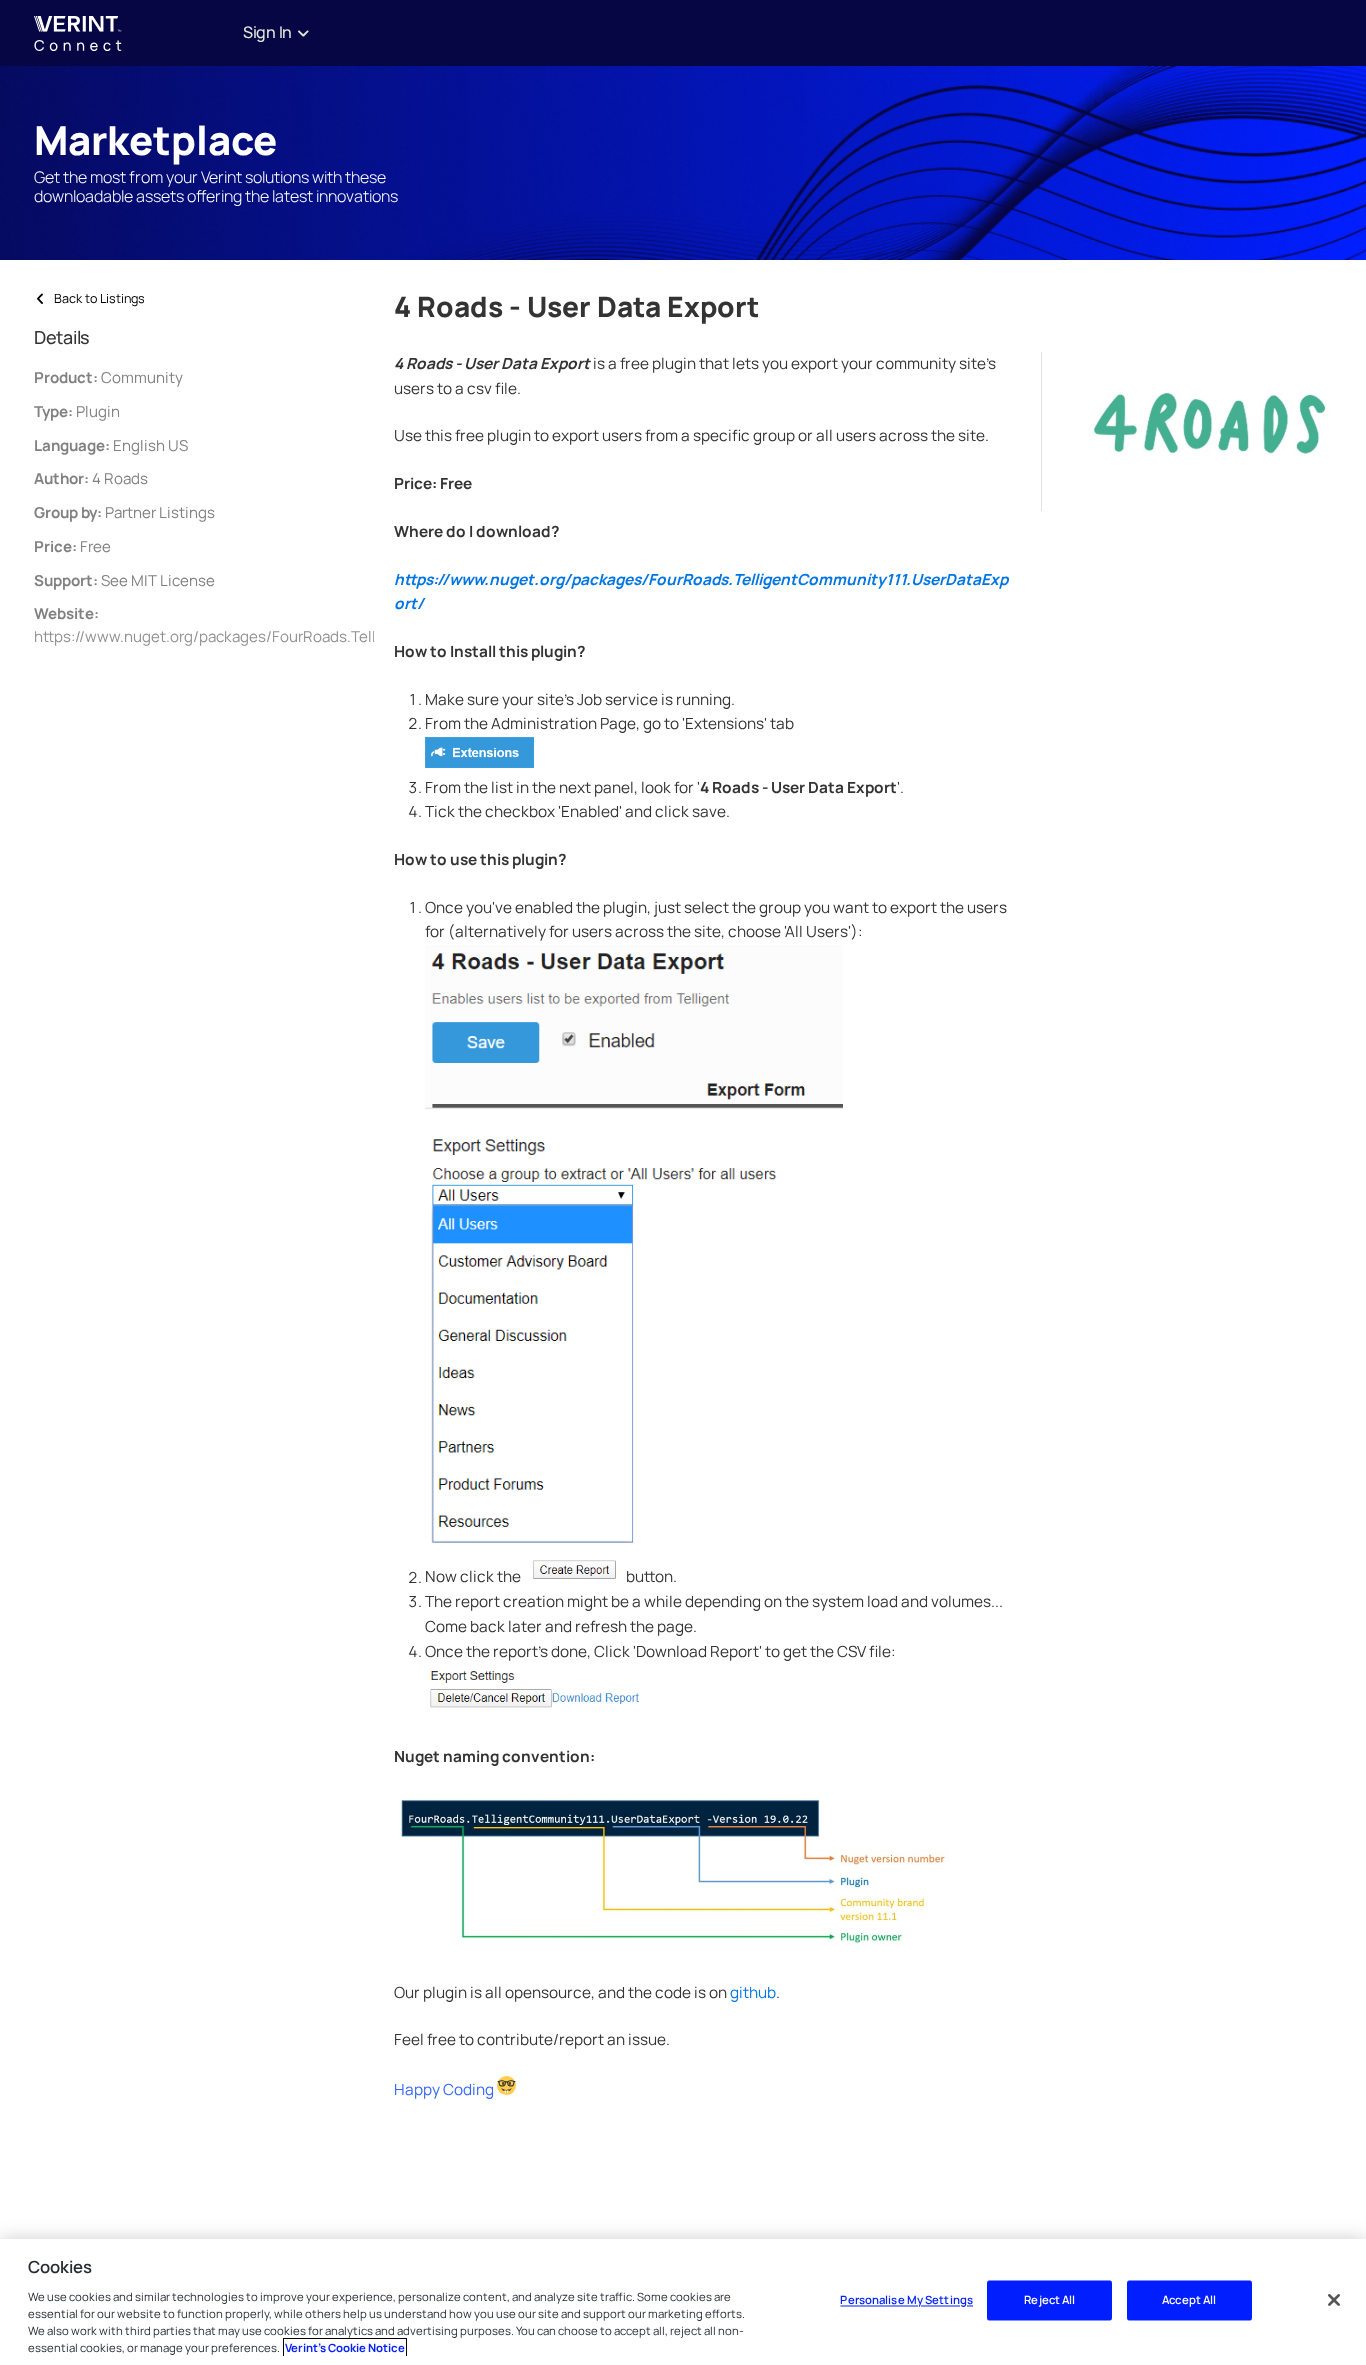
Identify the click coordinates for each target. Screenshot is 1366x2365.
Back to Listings (99, 298)
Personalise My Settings (906, 2300)
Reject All (1049, 2300)
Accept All (1189, 2300)
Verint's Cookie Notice (345, 2347)
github (753, 1992)
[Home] (134, 33)
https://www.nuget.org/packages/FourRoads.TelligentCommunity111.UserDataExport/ (333, 636)
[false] (1334, 2300)
